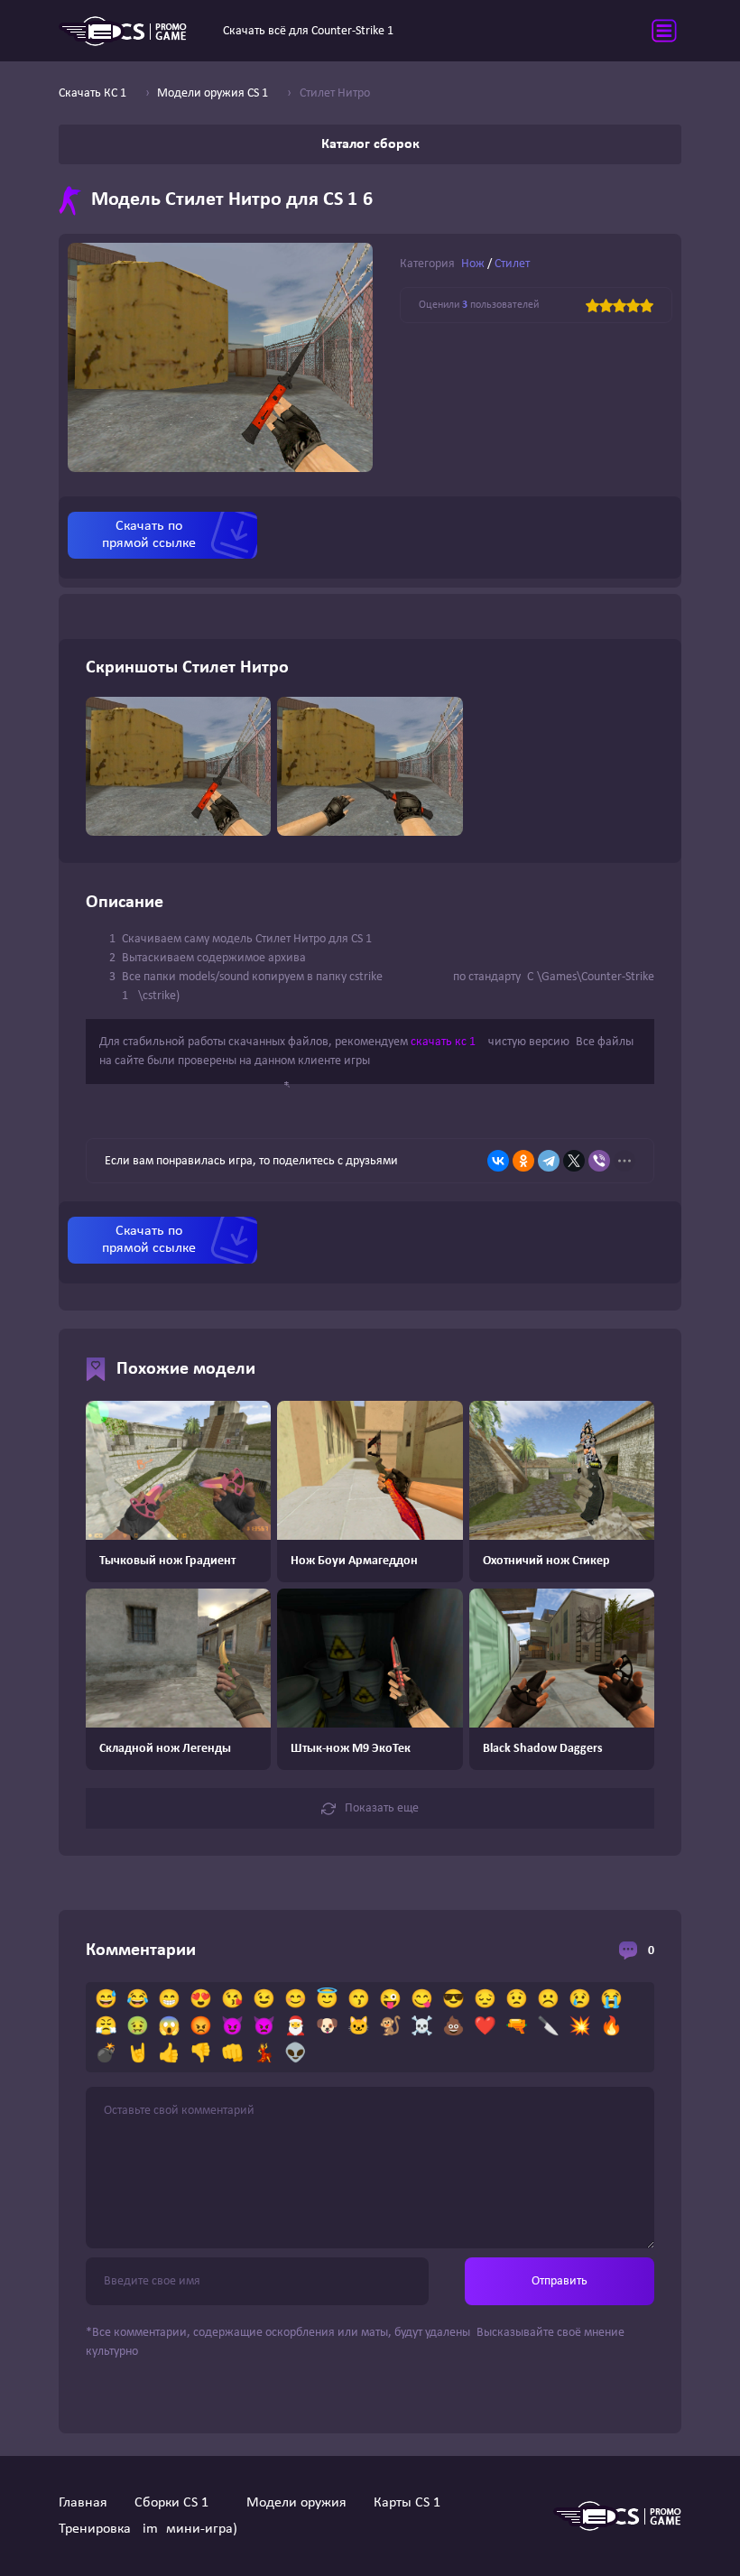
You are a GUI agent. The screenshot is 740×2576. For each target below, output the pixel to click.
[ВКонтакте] (498, 1161)
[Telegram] (549, 1161)
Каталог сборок (370, 144)
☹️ (548, 2000)
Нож (473, 264)
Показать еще (382, 1808)
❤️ (485, 2027)
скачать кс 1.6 (448, 1042)
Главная (83, 2503)
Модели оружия (296, 2503)
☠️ (422, 2027)
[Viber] (599, 1161)
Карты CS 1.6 (412, 2503)
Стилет (512, 264)
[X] (574, 1161)
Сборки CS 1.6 (177, 2503)
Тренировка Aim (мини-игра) (148, 2529)
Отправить (560, 2281)
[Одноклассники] (523, 1161)
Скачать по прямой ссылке (149, 535)
